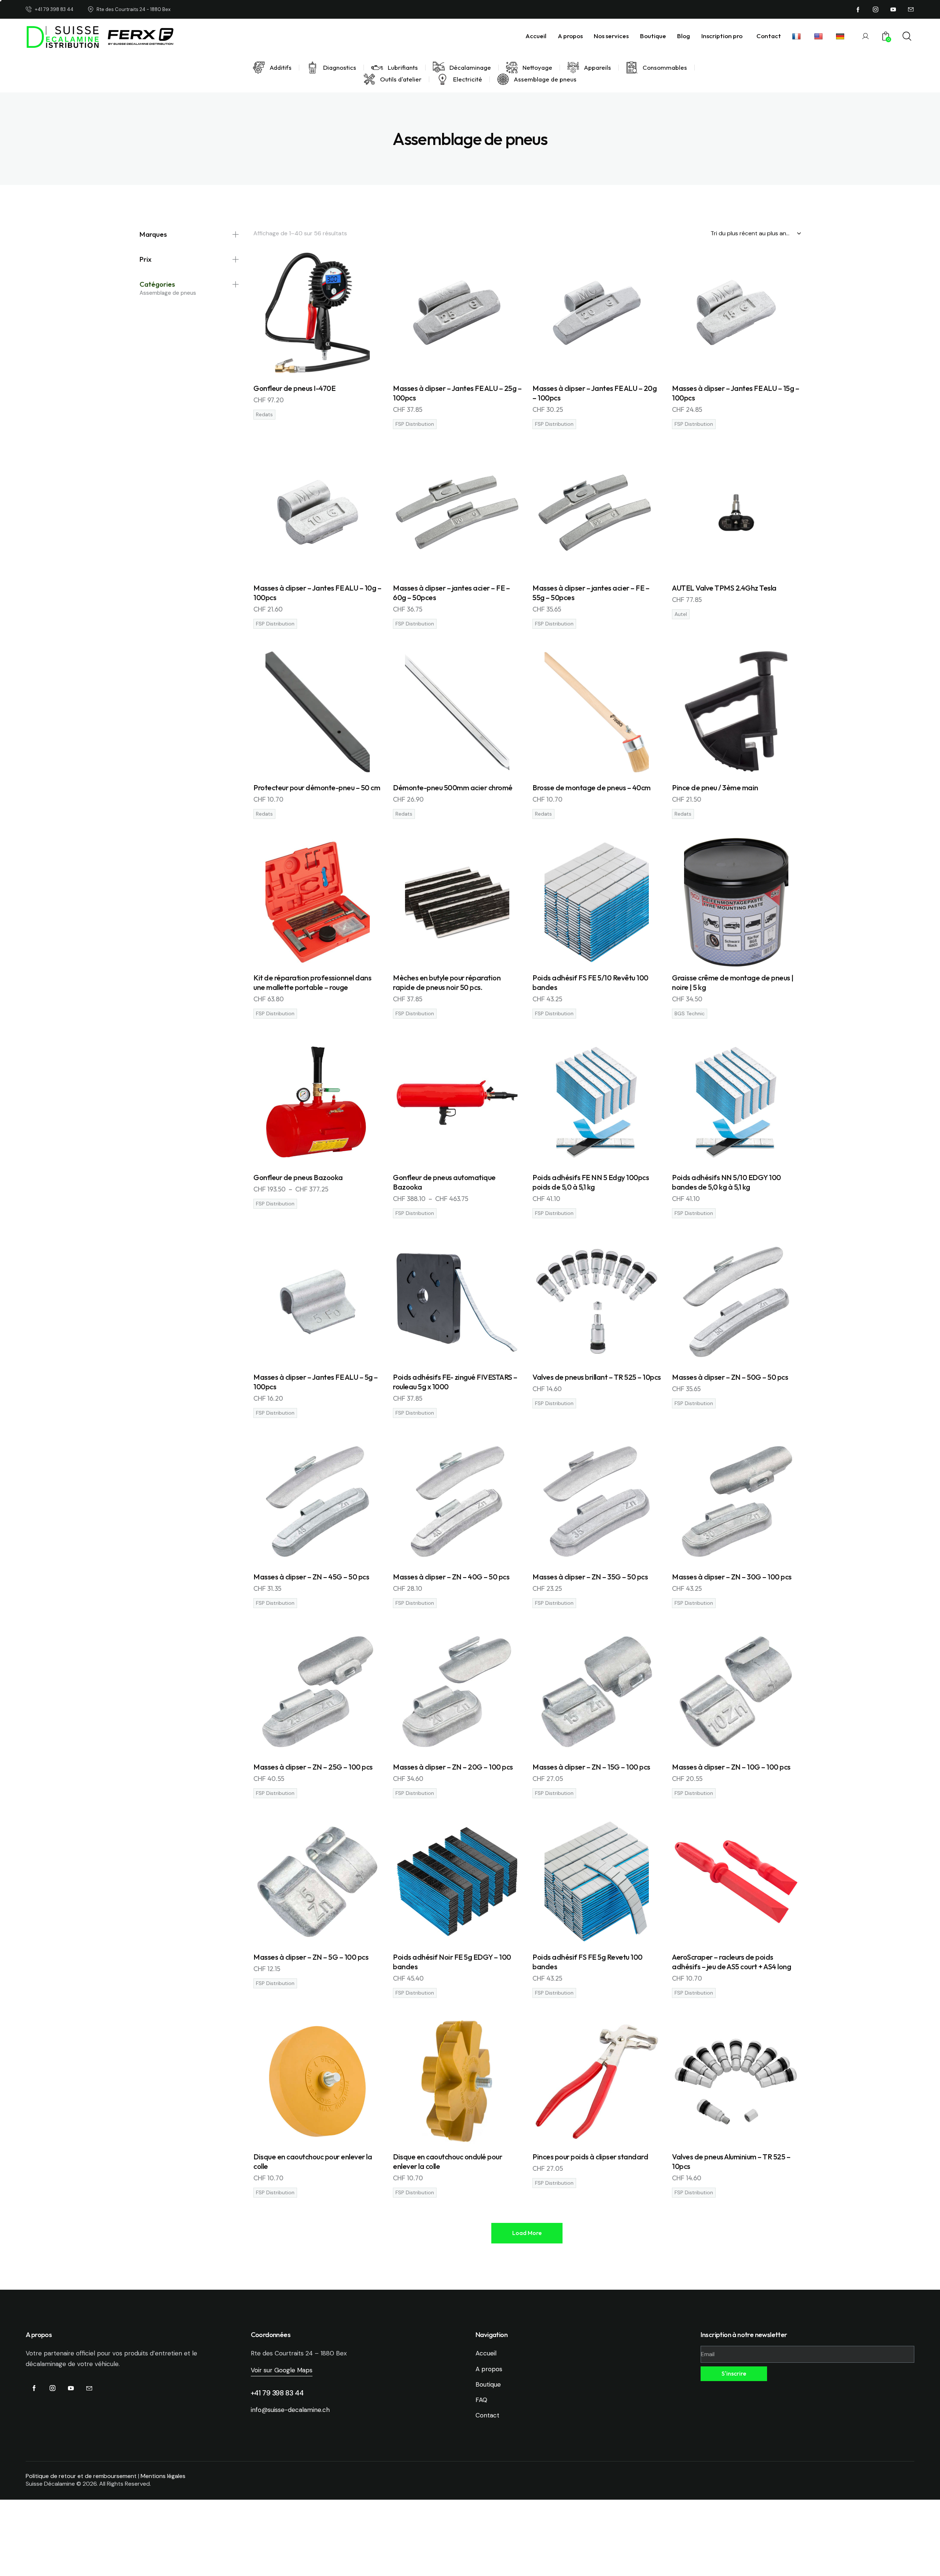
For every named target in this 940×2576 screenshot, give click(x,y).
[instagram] (876, 10)
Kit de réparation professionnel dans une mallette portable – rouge (312, 982)
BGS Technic (690, 1014)
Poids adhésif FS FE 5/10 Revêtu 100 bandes (590, 982)
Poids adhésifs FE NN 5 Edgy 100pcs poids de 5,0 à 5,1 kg (591, 1182)
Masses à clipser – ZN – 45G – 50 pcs (311, 1577)
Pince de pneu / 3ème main (715, 788)
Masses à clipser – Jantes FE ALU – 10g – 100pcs (317, 593)
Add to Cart (322, 369)
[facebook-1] (858, 10)
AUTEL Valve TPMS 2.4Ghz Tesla (724, 588)
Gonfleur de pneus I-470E (294, 388)
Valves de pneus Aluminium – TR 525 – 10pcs (731, 2161)
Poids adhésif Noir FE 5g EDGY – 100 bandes (452, 1962)
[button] (527, 2233)
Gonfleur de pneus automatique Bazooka (444, 1182)
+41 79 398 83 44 (277, 2393)
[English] (819, 36)
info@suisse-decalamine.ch (290, 2410)
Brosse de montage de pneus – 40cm (592, 788)
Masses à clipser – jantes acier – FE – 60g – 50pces (451, 593)
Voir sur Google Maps (282, 2370)
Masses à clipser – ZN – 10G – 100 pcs (731, 1767)
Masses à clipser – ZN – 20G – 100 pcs (453, 1767)
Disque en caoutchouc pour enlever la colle (313, 2161)
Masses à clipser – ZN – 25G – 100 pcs (313, 1767)
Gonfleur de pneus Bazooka (298, 1177)
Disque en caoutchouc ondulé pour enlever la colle (447, 2161)
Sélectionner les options (322, 1158)
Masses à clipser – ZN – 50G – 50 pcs (730, 1377)
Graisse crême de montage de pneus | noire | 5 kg (733, 982)
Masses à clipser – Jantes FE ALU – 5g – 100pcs (316, 1382)
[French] (798, 36)
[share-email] (911, 10)
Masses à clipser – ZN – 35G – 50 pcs (590, 1577)
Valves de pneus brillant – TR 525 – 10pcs (597, 1377)
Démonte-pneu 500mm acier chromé (453, 788)
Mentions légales (163, 2476)
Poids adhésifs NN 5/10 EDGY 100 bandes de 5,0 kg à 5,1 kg (726, 1182)
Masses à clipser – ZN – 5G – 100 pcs (311, 1957)
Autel (681, 614)
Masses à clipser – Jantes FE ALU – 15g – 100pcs (735, 393)
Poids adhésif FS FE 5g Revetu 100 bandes (587, 1962)
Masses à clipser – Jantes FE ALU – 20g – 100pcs (594, 393)
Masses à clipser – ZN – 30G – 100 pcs (732, 1577)
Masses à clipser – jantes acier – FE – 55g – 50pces (591, 593)
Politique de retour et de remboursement (81, 2476)
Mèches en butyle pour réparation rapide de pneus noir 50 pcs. (447, 982)
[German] (841, 36)
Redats (264, 415)
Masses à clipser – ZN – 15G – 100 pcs (591, 1767)
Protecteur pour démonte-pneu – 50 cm (317, 788)
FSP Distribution (415, 424)
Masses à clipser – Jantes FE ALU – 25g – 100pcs (457, 393)
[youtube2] (893, 10)
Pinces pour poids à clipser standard (590, 2157)
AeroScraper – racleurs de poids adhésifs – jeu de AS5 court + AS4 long (731, 1962)
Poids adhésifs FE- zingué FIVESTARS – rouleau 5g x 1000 (455, 1382)
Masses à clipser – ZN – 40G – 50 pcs (451, 1577)
